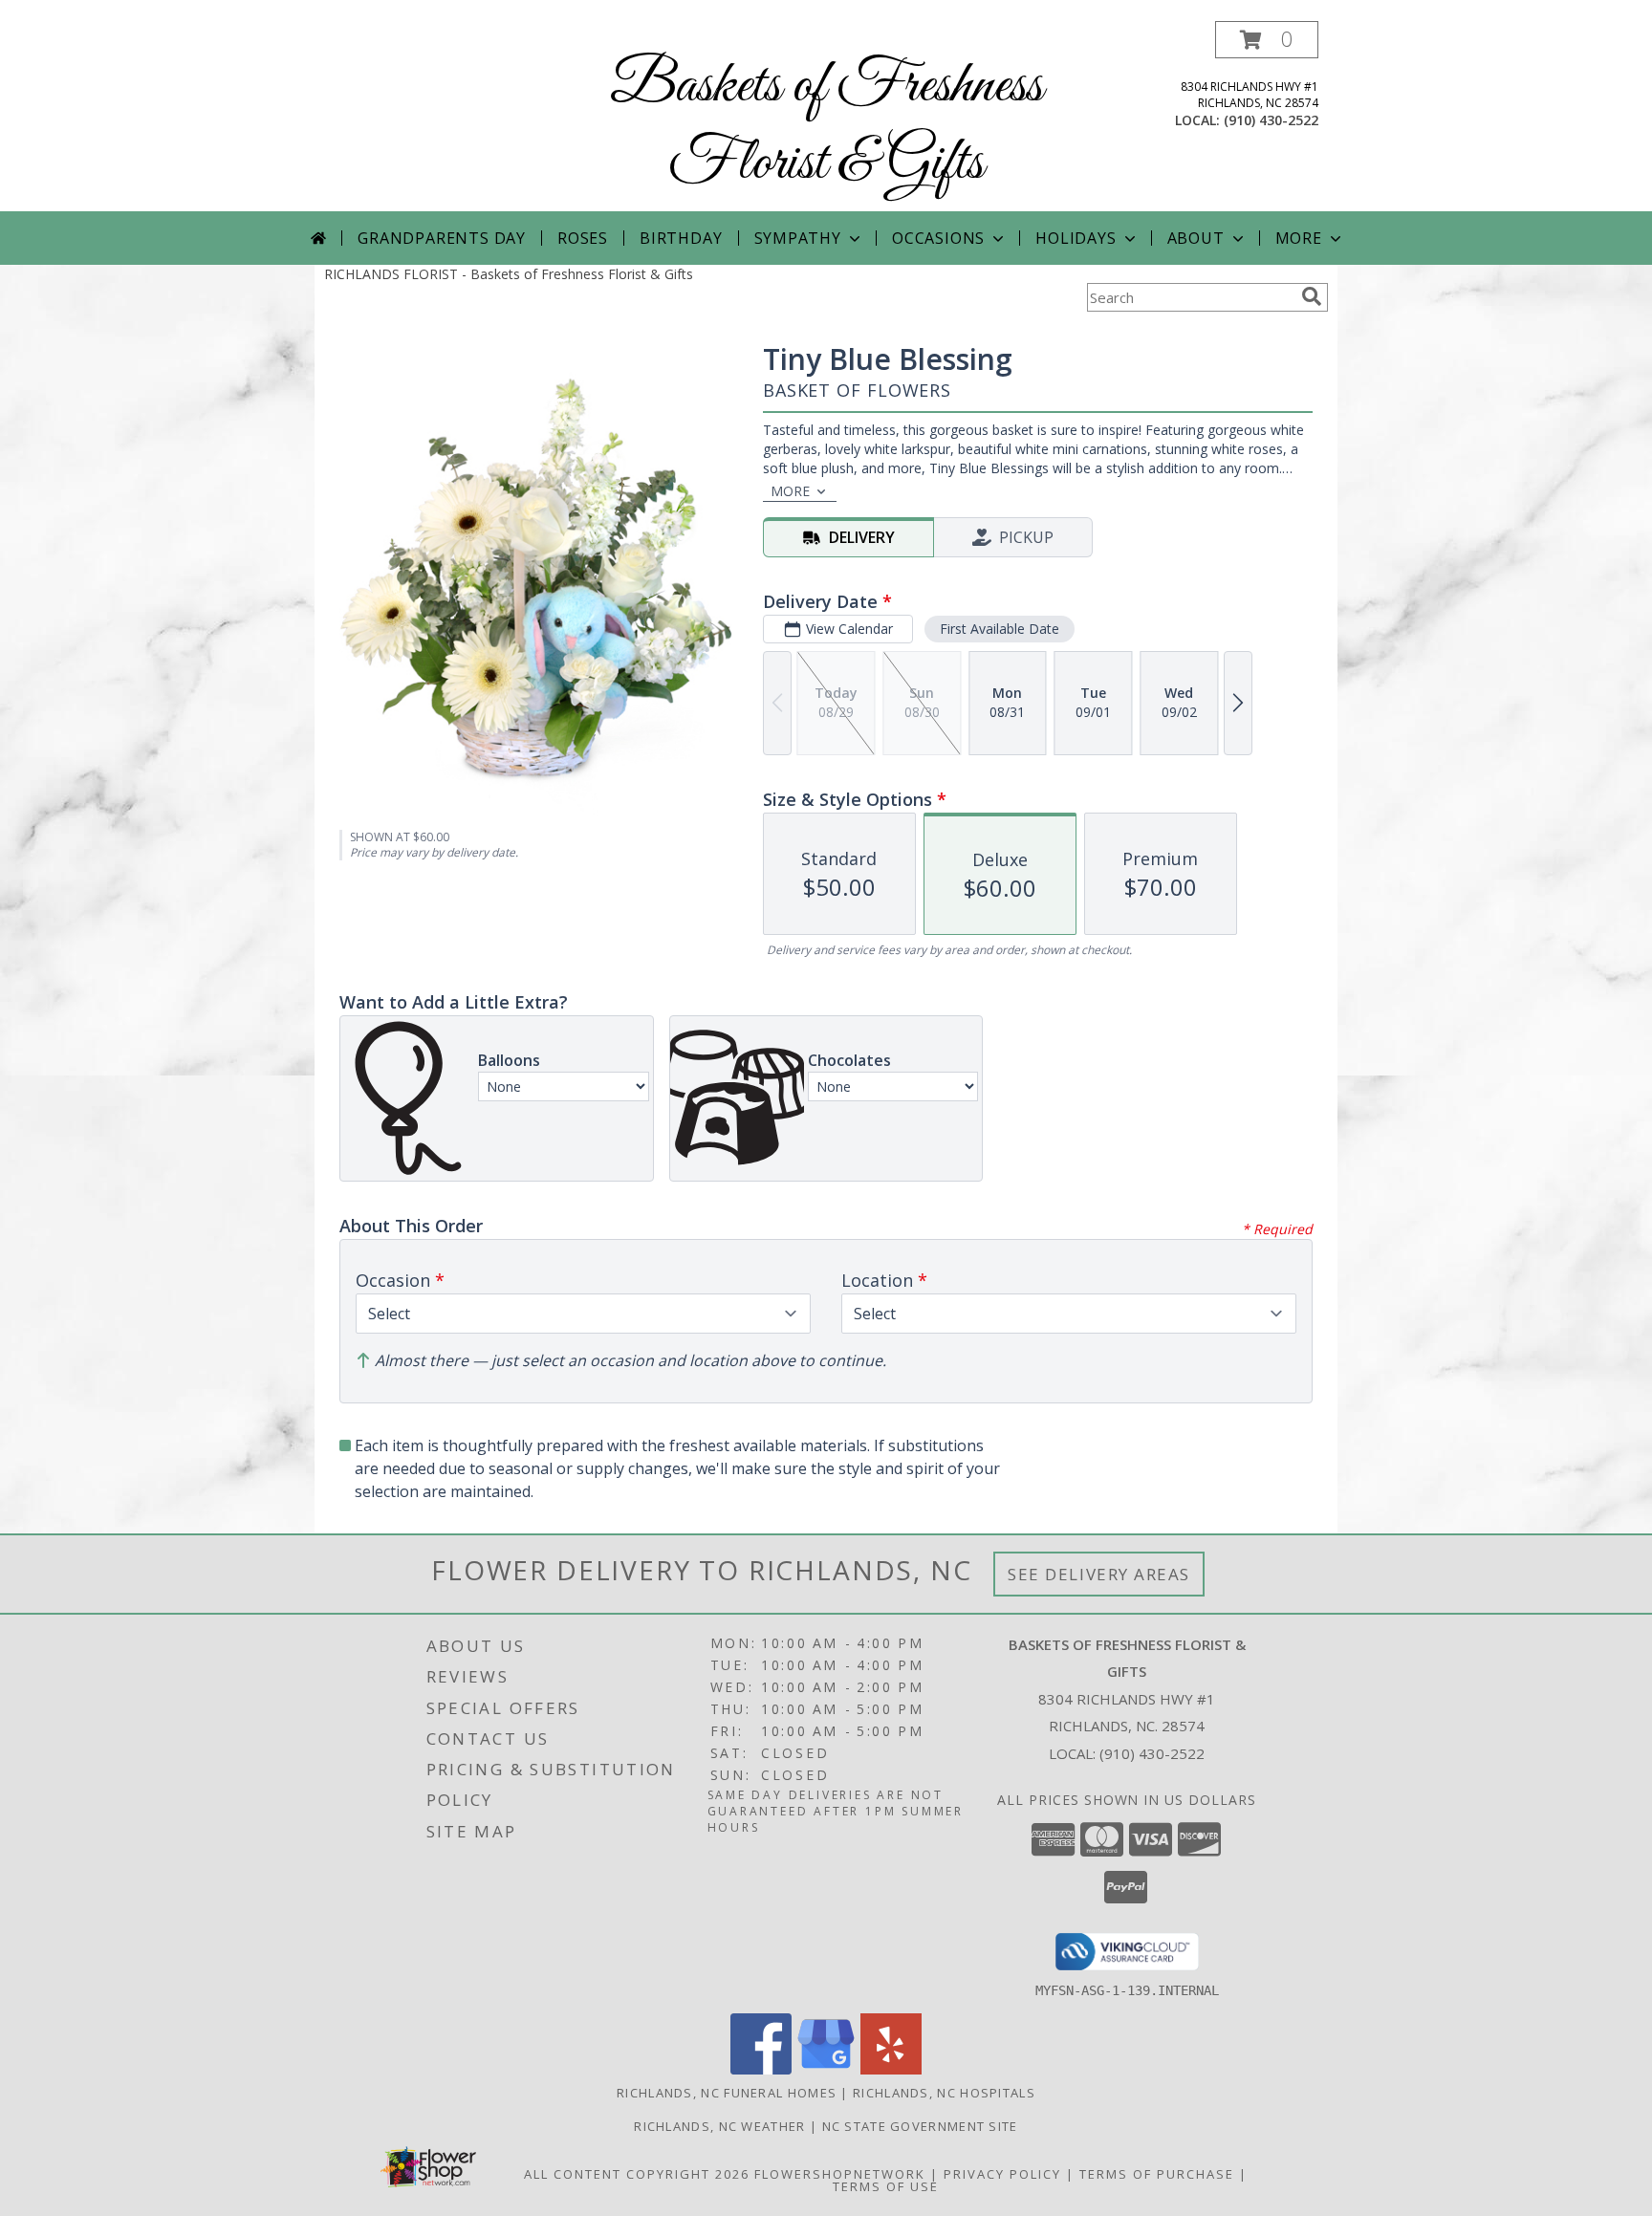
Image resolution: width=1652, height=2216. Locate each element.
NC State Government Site (920, 2126)
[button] (1267, 40)
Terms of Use (886, 2186)
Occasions (938, 238)
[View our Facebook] (761, 2069)
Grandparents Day (442, 238)
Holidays (1076, 238)
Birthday (681, 238)
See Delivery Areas (1099, 1574)
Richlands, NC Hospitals (944, 2093)
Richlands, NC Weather (719, 2126)
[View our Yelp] (891, 2069)
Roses (583, 238)
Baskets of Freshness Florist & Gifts (826, 125)
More (1299, 238)
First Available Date (1000, 629)
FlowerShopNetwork (840, 2174)
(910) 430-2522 (1271, 120)
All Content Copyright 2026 (637, 2174)
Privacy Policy (1002, 2174)
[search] (1312, 296)
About (1196, 238)
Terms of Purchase (1157, 2174)
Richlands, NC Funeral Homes (727, 2093)
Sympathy (798, 238)
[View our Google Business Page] (826, 2069)
